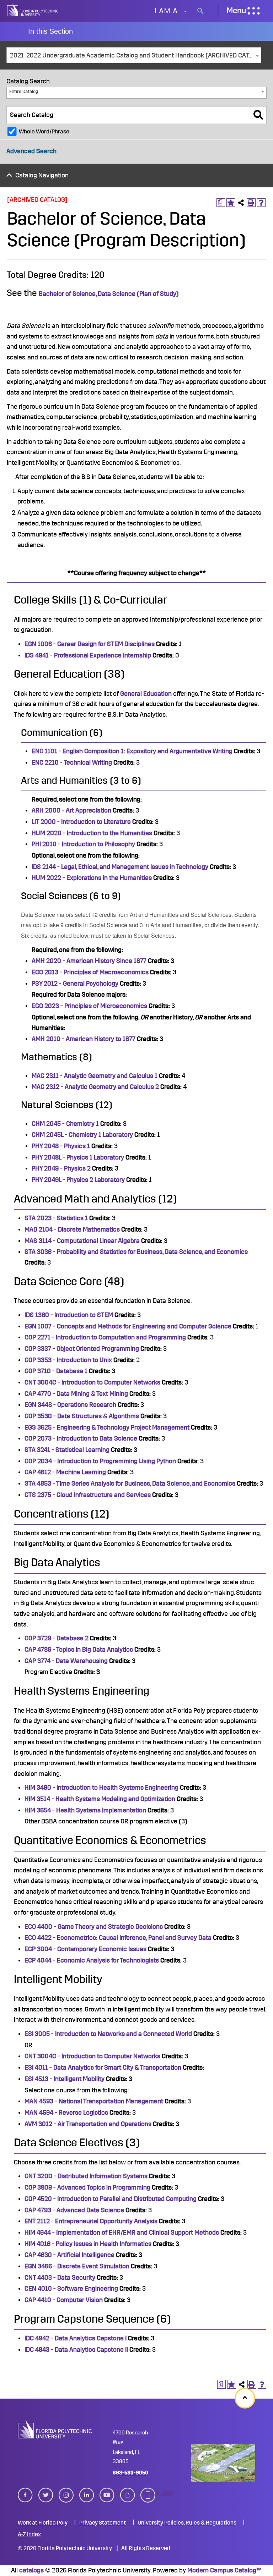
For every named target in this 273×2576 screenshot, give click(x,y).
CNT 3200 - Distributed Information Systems (86, 2176)
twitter (46, 2493)
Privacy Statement (103, 2523)
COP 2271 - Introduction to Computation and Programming (105, 1337)
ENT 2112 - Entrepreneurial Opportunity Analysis (91, 2221)
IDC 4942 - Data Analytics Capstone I (76, 2338)
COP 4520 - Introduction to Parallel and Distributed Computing (111, 2199)
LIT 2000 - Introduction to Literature (81, 822)
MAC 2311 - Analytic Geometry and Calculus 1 (95, 1076)
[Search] (258, 115)
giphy (128, 2493)
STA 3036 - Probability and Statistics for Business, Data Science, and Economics (136, 1252)
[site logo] (33, 11)
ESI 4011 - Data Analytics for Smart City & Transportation (103, 2068)
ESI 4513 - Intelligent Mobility (65, 2079)
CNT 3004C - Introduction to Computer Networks (92, 1382)
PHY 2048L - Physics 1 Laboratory (78, 1157)
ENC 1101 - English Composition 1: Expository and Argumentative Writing (132, 751)
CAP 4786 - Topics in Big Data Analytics (79, 1650)
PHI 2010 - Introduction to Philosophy (83, 844)
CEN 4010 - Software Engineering (71, 2289)
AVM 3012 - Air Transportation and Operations (88, 2124)
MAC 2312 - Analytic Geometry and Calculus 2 (95, 1087)
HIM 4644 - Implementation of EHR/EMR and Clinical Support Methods (122, 2233)
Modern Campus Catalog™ (224, 2570)
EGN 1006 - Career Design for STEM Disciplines (90, 644)
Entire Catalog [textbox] (24, 91)
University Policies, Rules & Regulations (187, 2523)
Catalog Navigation (42, 175)
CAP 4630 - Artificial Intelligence (69, 2255)
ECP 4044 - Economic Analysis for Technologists (92, 1960)
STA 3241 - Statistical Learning (67, 1450)
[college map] (223, 2463)
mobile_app (148, 2493)
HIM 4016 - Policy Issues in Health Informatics (88, 2244)
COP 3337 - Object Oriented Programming (82, 1349)
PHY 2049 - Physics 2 (61, 1168)
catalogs (31, 2570)
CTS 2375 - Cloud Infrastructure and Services (88, 1495)
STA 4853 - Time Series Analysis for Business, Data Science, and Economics (130, 1484)
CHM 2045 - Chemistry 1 (65, 1124)
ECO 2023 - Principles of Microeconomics (89, 1006)
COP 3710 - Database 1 (56, 1371)
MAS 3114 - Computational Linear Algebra (82, 1241)
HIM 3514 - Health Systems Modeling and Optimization (100, 1799)
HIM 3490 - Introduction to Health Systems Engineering (101, 1788)
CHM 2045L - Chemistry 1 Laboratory (82, 1135)
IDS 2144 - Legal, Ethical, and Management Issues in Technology (120, 867)
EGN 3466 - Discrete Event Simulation (77, 2266)
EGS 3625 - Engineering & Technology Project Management (107, 1427)
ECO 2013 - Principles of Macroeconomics (90, 972)
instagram (66, 2493)
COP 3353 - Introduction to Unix (68, 1360)
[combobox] (134, 55)
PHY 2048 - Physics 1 (61, 1146)
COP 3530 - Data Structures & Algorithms (82, 1416)
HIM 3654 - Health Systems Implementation (85, 1810)
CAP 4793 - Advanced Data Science (74, 2210)
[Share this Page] (241, 203)
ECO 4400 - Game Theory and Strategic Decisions (94, 1927)
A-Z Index (29, 2534)
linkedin (87, 2493)
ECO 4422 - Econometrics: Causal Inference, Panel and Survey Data (118, 1938)
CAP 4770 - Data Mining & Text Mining (76, 1394)
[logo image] (55, 2429)
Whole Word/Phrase (44, 132)
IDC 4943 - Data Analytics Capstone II (76, 2350)
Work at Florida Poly (43, 2523)
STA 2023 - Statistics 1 (56, 1218)
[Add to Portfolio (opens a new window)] (231, 203)
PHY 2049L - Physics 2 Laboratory (78, 1180)
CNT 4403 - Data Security (60, 2278)
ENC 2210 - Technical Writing (72, 763)
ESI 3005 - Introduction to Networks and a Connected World (108, 2034)
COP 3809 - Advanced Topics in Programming (87, 2187)
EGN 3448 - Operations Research (70, 1405)
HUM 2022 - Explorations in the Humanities (92, 878)
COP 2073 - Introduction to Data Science (81, 1438)
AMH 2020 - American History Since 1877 (89, 961)
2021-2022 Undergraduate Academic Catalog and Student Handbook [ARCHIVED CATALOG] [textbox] (135, 55)
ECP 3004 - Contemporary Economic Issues (85, 1949)
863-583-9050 (130, 2473)
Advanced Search (31, 151)
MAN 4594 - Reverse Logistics (66, 2113)
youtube (107, 2493)
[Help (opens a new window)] (261, 203)
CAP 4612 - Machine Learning (65, 1472)
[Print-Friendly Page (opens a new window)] (251, 203)
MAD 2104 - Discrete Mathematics (72, 1229)
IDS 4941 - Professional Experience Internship (88, 655)
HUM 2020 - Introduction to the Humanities (92, 833)
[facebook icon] (25, 2495)
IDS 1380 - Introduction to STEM (69, 1315)
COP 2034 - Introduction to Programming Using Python (100, 1461)
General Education (146, 694)
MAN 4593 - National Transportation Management (94, 2101)
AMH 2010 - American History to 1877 (84, 1039)
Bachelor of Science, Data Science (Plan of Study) (109, 294)
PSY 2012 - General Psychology (75, 984)
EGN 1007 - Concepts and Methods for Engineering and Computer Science (128, 1326)
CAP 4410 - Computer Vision (64, 2300)
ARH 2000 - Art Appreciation (71, 810)
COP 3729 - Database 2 (57, 1638)
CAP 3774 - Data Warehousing (66, 1661)
